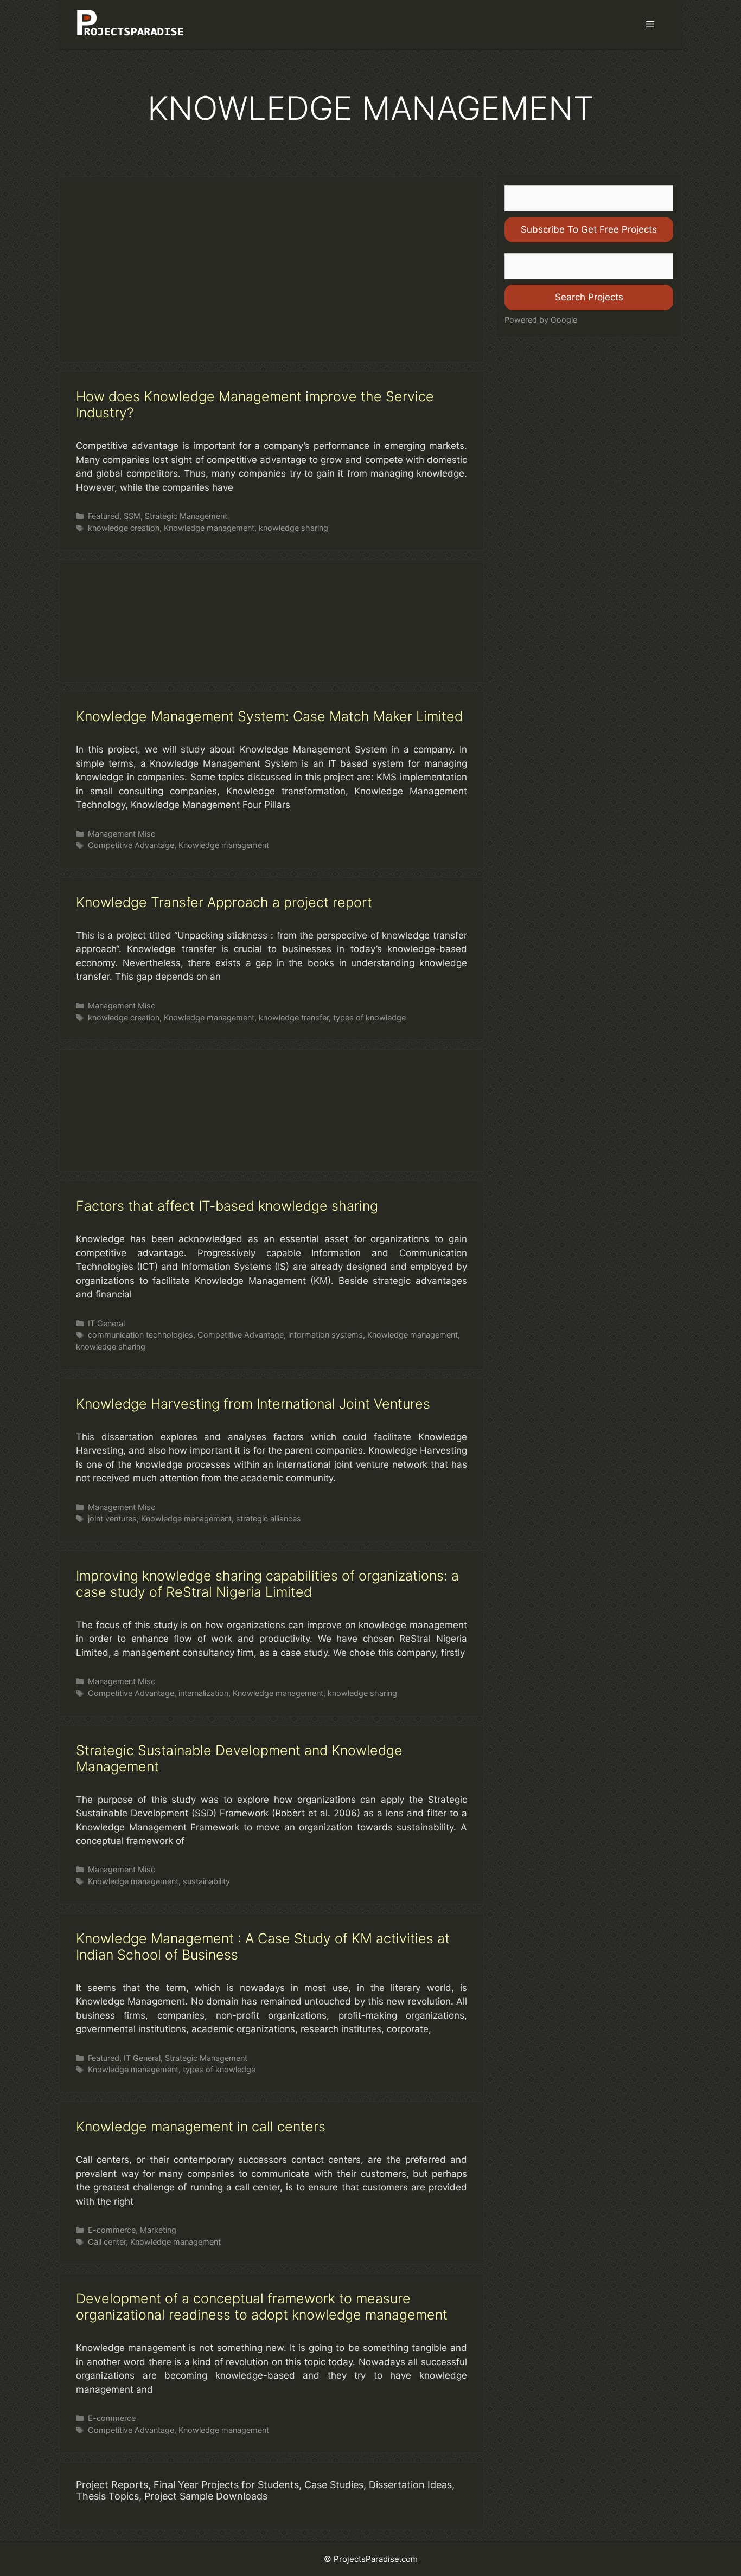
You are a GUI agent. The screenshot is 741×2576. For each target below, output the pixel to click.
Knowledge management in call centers (201, 2127)
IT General (106, 1323)
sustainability (206, 1881)
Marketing (158, 2230)
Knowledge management (209, 528)
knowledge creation (124, 528)
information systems (325, 1335)
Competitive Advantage (131, 845)
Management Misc (122, 834)
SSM (132, 516)
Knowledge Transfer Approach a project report (224, 902)
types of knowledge (369, 1017)
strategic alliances (269, 1518)
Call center (107, 2242)
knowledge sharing (293, 528)
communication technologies (140, 1335)
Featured (104, 516)
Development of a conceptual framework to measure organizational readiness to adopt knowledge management (262, 2307)
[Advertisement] (272, 269)
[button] (650, 24)
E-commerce (112, 2230)
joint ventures (112, 1518)
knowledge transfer (294, 1017)
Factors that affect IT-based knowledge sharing (227, 1206)
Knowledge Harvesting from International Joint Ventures (253, 1404)
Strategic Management (186, 516)
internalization (203, 1693)
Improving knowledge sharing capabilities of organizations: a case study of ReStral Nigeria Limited (267, 1584)
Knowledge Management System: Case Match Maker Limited (269, 716)
